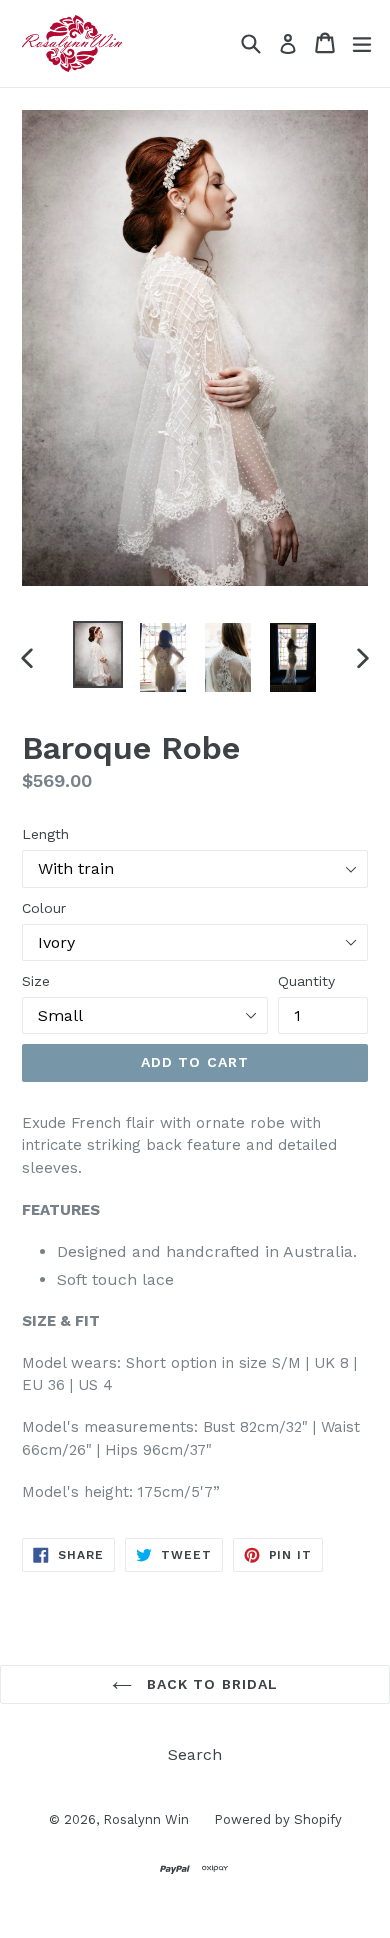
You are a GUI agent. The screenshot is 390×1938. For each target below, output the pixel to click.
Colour (44, 908)
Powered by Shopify (278, 1819)
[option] (97, 654)
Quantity (306, 981)
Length (45, 834)
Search (195, 1754)
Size (36, 981)
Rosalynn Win (146, 1819)
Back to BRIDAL (210, 1684)
